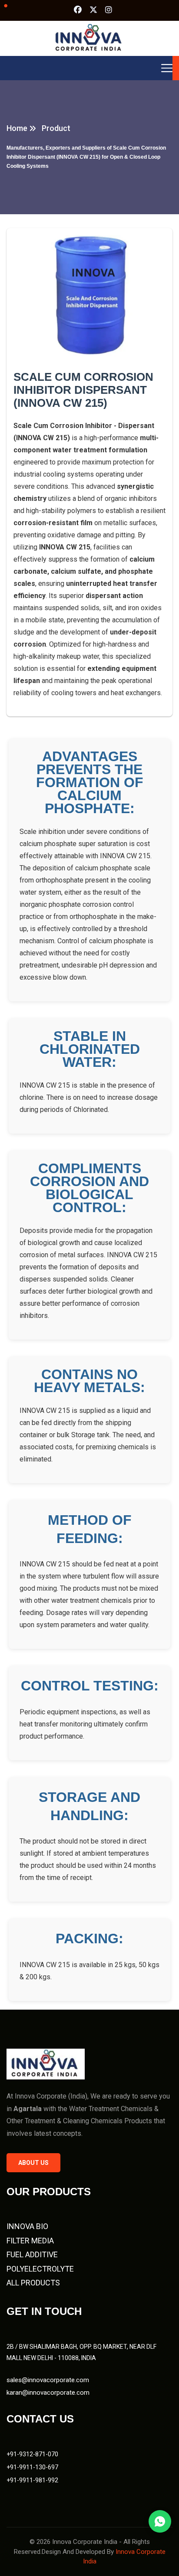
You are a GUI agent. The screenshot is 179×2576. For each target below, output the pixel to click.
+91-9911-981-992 (32, 2480)
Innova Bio (27, 2226)
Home (17, 128)
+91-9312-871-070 (32, 2454)
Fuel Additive (32, 2254)
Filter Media (30, 2241)
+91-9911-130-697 (32, 2467)
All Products (33, 2283)
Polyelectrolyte (40, 2269)
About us (33, 2163)
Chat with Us (160, 2521)
